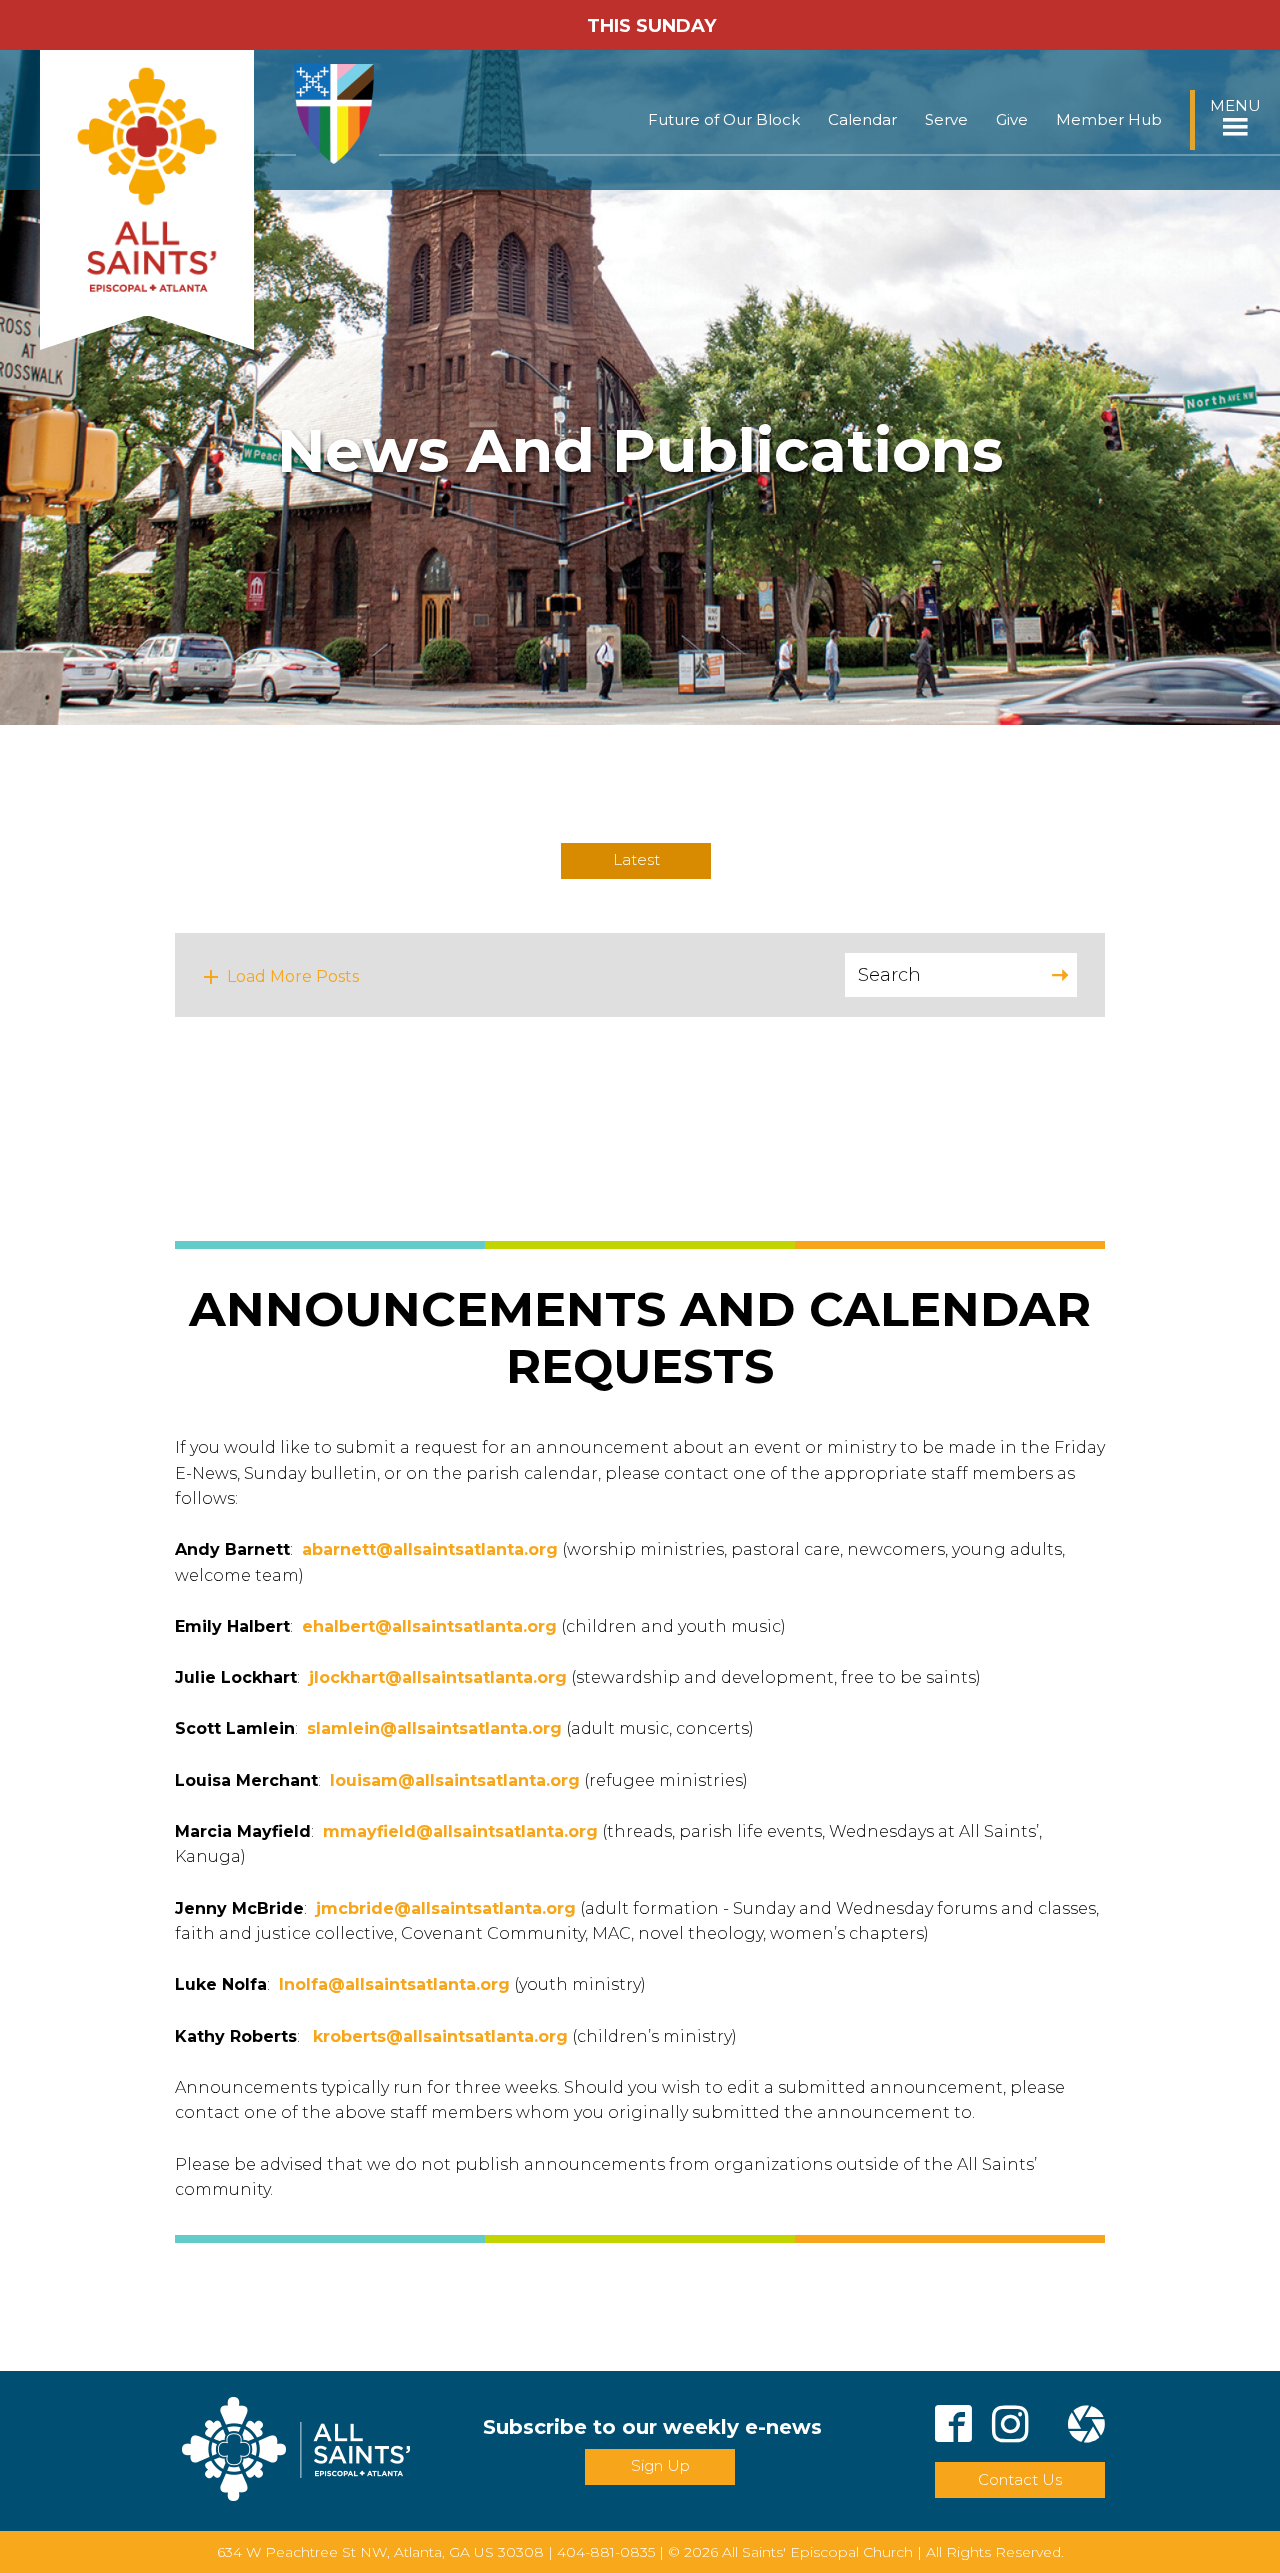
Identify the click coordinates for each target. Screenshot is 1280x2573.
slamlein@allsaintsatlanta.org (434, 1728)
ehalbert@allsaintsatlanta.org (429, 1626)
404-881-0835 (606, 2552)
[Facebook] (953, 2427)
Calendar (862, 119)
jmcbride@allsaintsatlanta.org (446, 1908)
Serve (946, 119)
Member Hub (1109, 119)
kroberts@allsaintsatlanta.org (440, 2036)
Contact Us (1020, 2479)
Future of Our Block (724, 119)
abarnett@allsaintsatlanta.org (430, 1549)
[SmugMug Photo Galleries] (1086, 2427)
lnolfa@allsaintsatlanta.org (394, 1984)
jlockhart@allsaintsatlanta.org (438, 1677)
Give (1012, 119)
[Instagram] (1010, 2427)
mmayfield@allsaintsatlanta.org (460, 1831)
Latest (636, 859)
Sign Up (660, 2465)
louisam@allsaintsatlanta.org (455, 1780)
